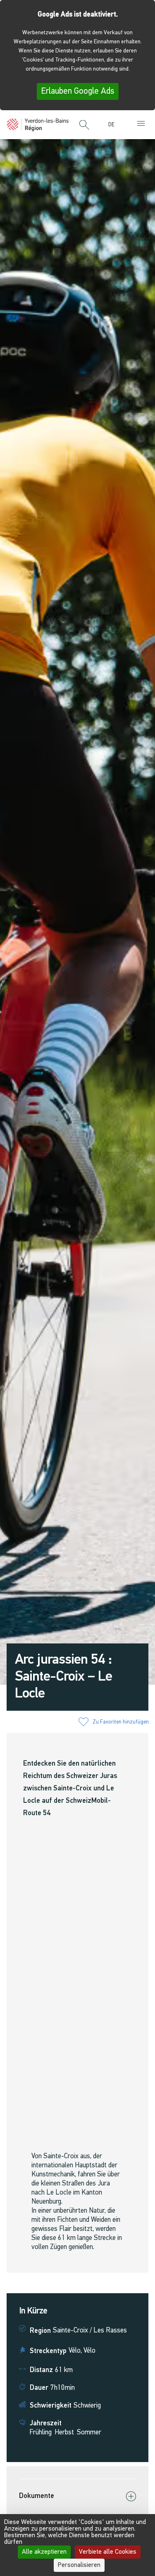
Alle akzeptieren (44, 2552)
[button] (84, 125)
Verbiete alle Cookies (108, 2552)
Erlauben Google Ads (78, 91)
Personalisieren (79, 2565)
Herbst (64, 2433)
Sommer (89, 2433)
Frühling (41, 2433)
